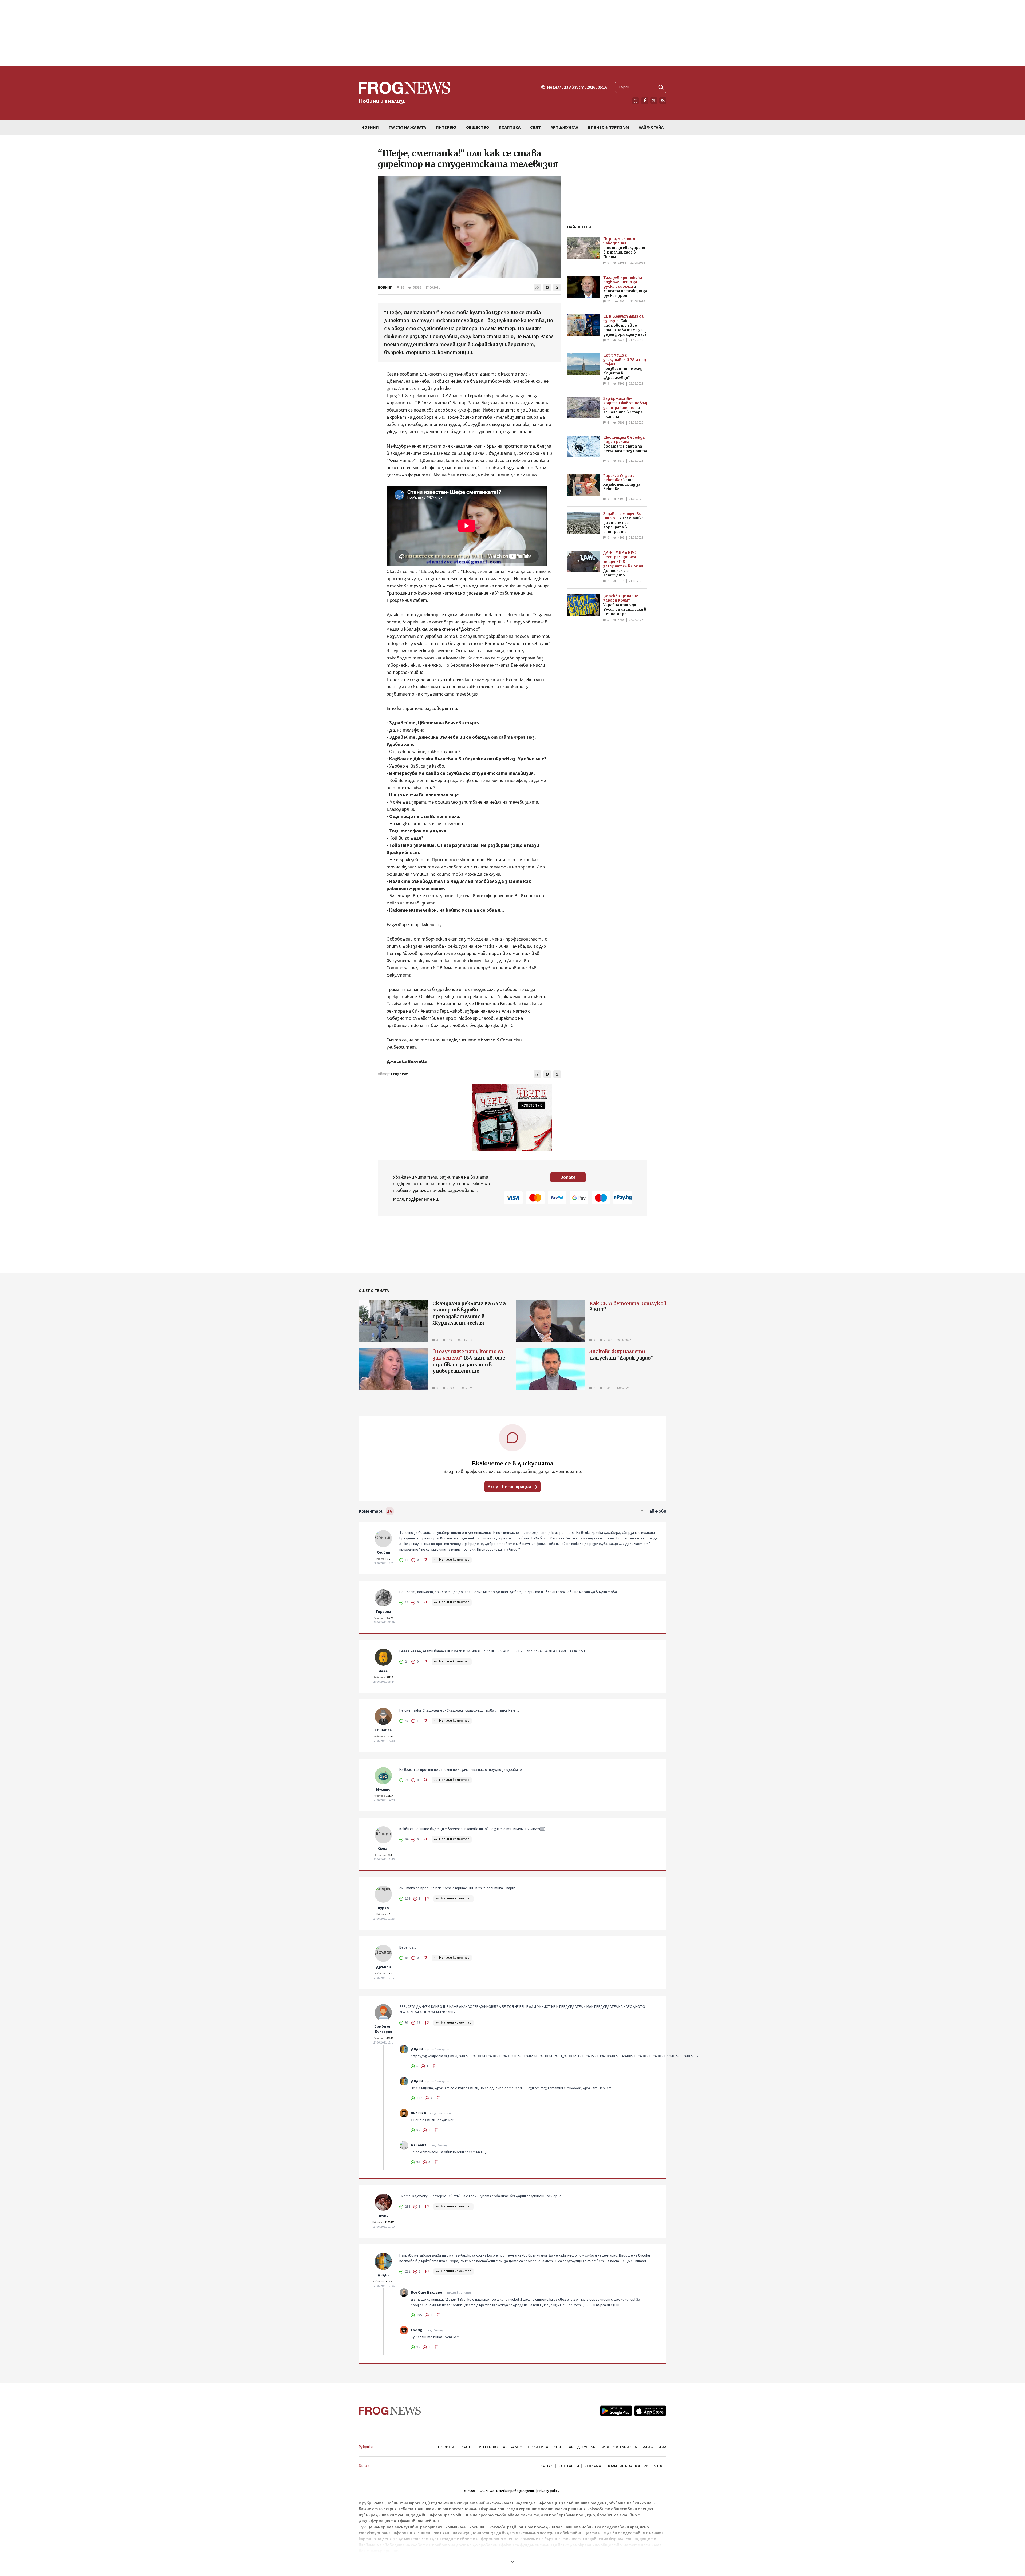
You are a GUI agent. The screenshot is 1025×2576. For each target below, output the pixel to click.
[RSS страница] (663, 101)
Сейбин (383, 1552)
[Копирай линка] (537, 287)
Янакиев (419, 2113)
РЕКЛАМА (593, 2466)
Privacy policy (548, 2491)
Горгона (383, 1612)
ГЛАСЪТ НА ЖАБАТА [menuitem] (407, 127)
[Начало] (636, 101)
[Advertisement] (512, 33)
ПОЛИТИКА (538, 2447)
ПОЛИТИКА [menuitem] (510, 127)
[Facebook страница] (645, 101)
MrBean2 (418, 2145)
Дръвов (383, 1967)
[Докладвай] (425, 1560)
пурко (383, 1908)
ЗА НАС (547, 2466)
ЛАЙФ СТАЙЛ (655, 2447)
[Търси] (661, 87)
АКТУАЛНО (513, 2447)
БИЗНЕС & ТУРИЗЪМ (619, 2447)
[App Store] (650, 2411)
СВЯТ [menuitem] (535, 127)
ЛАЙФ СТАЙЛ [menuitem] (651, 127)
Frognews (400, 1074)
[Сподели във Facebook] (547, 287)
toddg (416, 2330)
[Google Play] (616, 2411)
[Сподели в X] (557, 287)
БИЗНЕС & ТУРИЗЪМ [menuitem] (608, 127)
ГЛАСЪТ (466, 2447)
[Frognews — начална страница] (390, 2411)
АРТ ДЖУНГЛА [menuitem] (564, 127)
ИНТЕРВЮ (488, 2447)
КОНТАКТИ (569, 2466)
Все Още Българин (428, 2293)
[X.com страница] (654, 101)
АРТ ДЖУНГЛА (582, 2447)
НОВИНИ (385, 287)
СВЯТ (559, 2447)
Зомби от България (383, 2029)
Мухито (383, 1789)
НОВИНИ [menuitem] (370, 127)
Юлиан (383, 1849)
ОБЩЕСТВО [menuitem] (478, 127)
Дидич (417, 2049)
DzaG (383, 2216)
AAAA (383, 1671)
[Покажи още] (512, 2562)
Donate (568, 1177)
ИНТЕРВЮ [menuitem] (446, 127)
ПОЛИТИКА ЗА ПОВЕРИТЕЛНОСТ (636, 2466)
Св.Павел (383, 1730)
